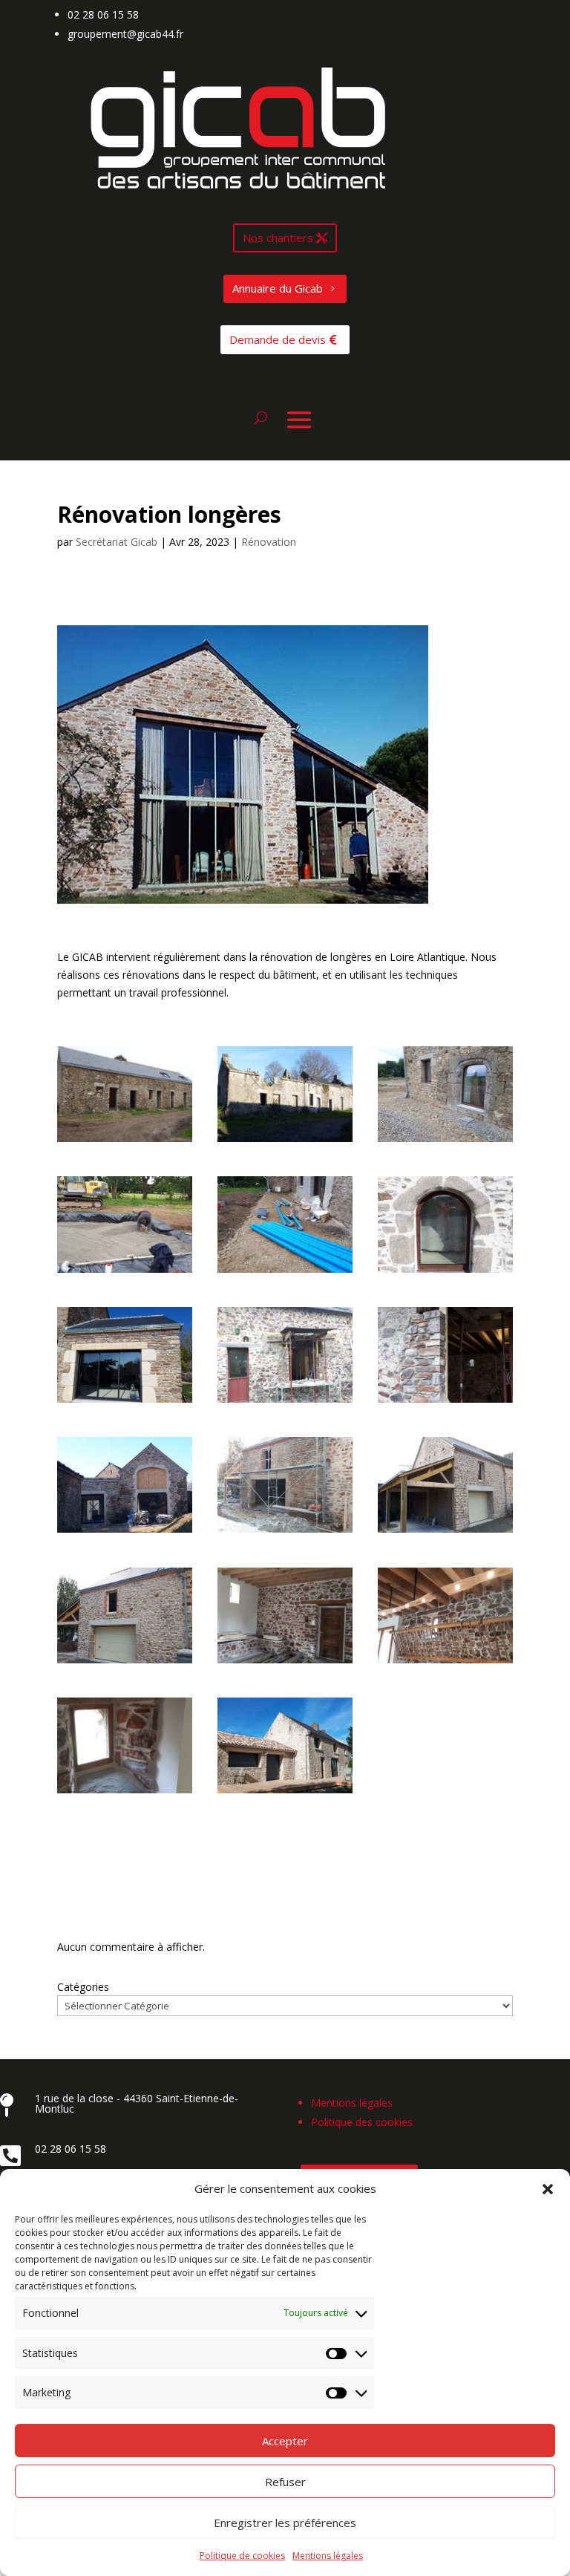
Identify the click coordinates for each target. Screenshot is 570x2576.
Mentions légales (328, 2556)
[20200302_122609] (445, 1532)
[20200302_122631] (125, 1663)
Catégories (83, 1987)
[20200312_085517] (285, 1663)
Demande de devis (278, 339)
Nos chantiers (278, 238)
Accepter (285, 2441)
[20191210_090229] (445, 1402)
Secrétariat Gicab (117, 542)
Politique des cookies (362, 2122)
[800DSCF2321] (125, 1142)
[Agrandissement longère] (125, 1402)
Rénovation (269, 542)
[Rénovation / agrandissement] (445, 1272)
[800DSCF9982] (285, 1142)
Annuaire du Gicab (278, 288)
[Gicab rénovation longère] (285, 1793)
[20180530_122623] (445, 1142)
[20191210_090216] (285, 1402)
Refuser (285, 2482)
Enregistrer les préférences (285, 2523)
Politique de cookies (242, 2556)
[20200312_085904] (445, 1663)
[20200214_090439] (285, 1532)
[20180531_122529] (285, 1272)
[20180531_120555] (125, 1272)
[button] (548, 2189)
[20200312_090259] (125, 1793)
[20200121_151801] (125, 1532)
